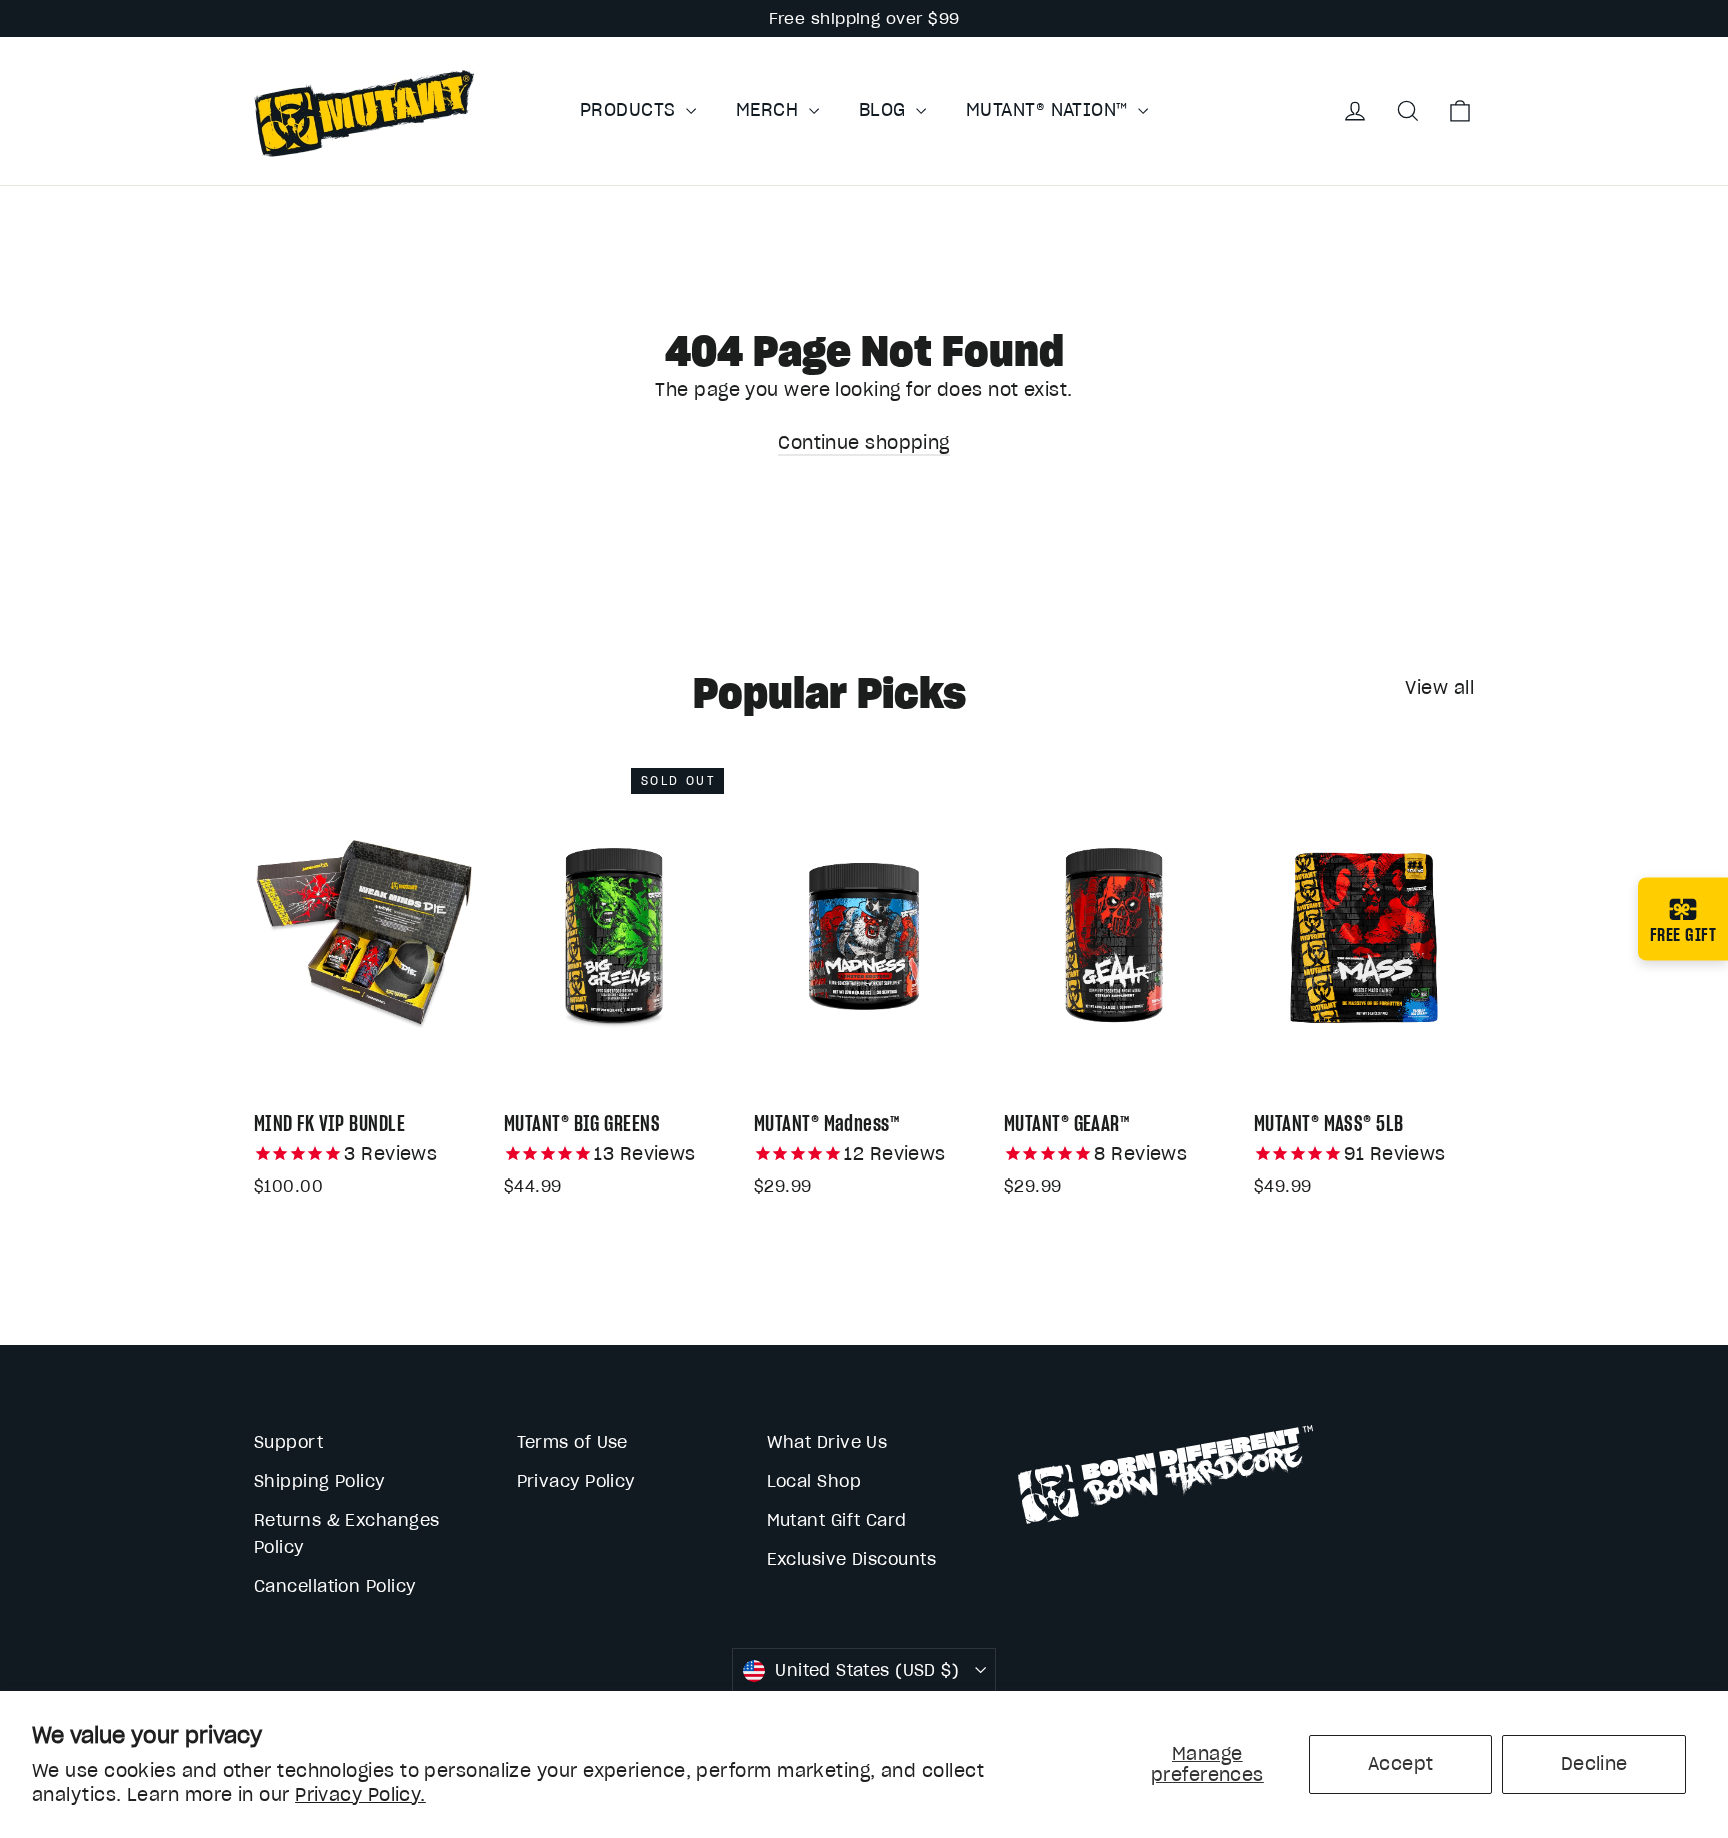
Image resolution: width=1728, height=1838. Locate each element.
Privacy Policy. (360, 1794)
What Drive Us (827, 1442)
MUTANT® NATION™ (1049, 109)
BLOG (885, 109)
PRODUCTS (630, 109)
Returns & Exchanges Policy (347, 1533)
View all (1439, 687)
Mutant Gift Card (837, 1520)
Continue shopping (864, 442)
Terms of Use (572, 1442)
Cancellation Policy (335, 1586)
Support (288, 1442)
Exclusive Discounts (852, 1559)
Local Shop (814, 1481)
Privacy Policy (576, 1481)
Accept (1401, 1763)
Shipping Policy (319, 1481)
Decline (1594, 1763)
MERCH (770, 109)
